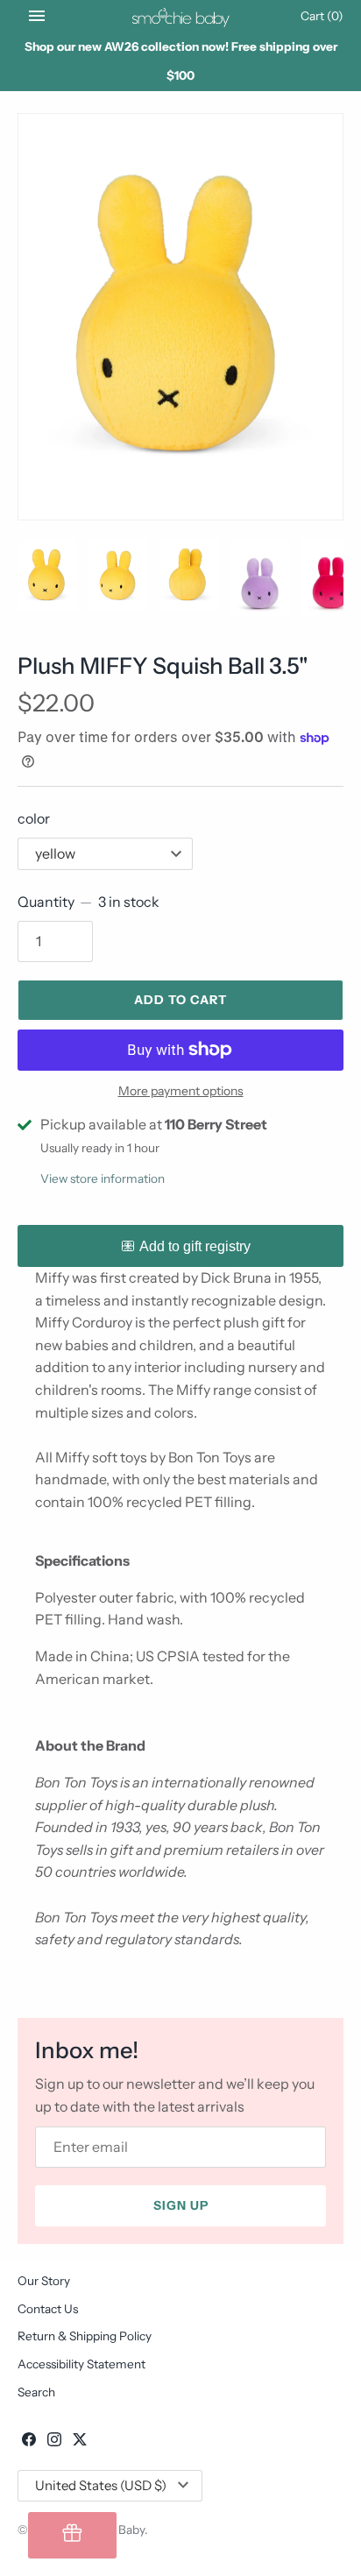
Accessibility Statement (81, 2364)
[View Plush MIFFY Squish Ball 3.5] (180, 317)
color (34, 818)
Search (36, 2392)
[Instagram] (54, 2442)
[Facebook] (29, 2442)
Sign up (181, 2205)
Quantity (88, 902)
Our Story (44, 2281)
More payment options (181, 1091)
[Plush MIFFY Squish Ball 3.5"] (47, 575)
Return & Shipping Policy (85, 2336)
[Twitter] (80, 2442)
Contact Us (48, 2309)
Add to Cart (180, 1000)
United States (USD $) (101, 2485)
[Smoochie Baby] (181, 16)
